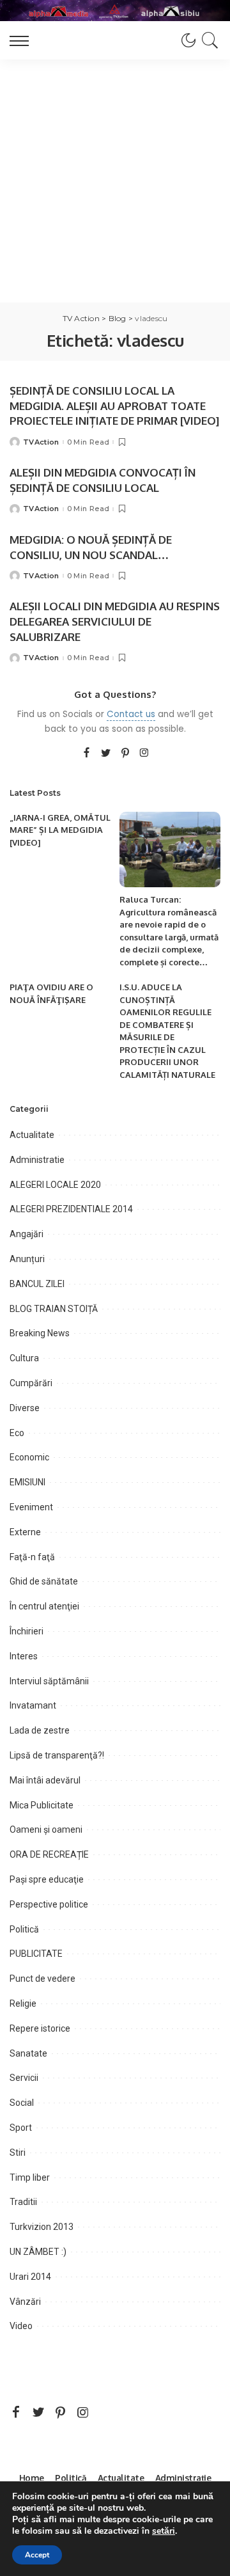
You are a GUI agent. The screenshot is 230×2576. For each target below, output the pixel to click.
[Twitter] (106, 754)
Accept (37, 2555)
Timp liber (30, 2177)
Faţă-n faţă (32, 1557)
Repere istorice (40, 2028)
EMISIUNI (27, 1482)
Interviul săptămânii (49, 1681)
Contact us (131, 714)
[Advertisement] (115, 181)
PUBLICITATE (36, 1954)
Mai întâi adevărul (45, 1780)
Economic (29, 1457)
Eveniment (31, 1507)
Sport (21, 2128)
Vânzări (25, 2302)
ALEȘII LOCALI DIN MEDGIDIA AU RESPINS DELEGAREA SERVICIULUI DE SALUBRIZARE (115, 621)
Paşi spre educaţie (47, 1879)
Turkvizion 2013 (42, 2227)
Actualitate (32, 1135)
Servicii (24, 2078)
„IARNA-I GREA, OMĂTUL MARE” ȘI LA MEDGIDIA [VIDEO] (60, 830)
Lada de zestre (40, 1730)
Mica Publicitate (42, 1805)
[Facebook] (87, 754)
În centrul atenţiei (44, 1606)
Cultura (24, 1358)
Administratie (37, 1160)
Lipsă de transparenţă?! (57, 1755)
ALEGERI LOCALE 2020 (55, 1185)
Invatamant (33, 1705)
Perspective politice (49, 1904)
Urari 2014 (30, 2277)
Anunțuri (27, 1259)
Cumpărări (31, 1383)
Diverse (25, 1408)
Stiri (18, 2153)
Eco (17, 1433)
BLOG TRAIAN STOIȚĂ (54, 1309)
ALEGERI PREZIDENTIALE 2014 (71, 1209)
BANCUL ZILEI (37, 1284)
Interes (24, 1656)
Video (21, 2326)
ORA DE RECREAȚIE (49, 1854)
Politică (24, 1929)
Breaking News (40, 1333)
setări (164, 2531)
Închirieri (27, 1631)
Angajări (27, 1234)
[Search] (208, 40)
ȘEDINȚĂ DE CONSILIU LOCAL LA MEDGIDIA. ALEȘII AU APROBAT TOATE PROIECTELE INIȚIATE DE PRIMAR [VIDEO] (114, 406)
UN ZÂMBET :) (38, 2252)
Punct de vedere (42, 1979)
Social (22, 2103)
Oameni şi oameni (46, 1829)
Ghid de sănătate (44, 1581)
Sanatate (28, 2053)
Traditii (23, 2202)
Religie (23, 2003)
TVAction (41, 442)
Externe (25, 1532)
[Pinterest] (125, 754)
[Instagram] (144, 754)
